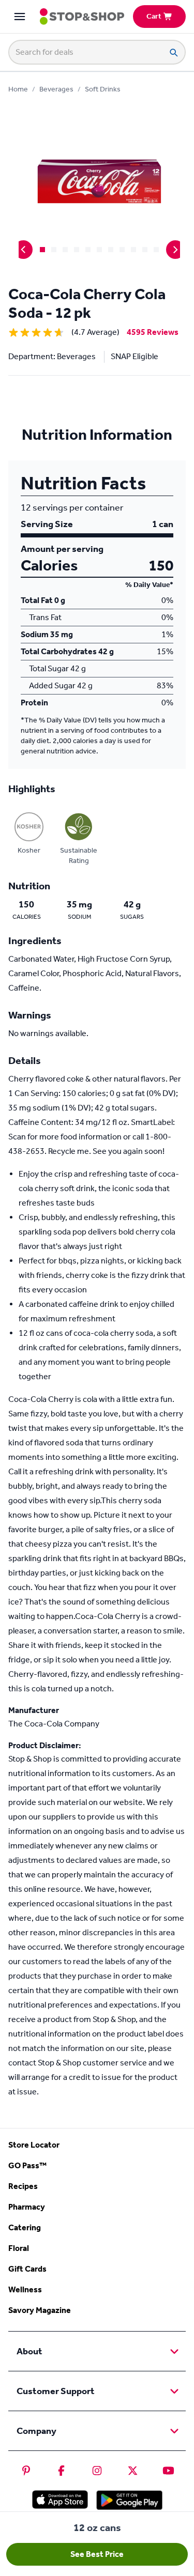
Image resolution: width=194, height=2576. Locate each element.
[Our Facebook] (61, 2471)
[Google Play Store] (129, 2500)
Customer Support (56, 2391)
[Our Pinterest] (26, 2471)
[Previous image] (23, 250)
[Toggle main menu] (20, 17)
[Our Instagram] (97, 2471)
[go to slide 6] (99, 250)
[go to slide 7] (111, 250)
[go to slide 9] (133, 250)
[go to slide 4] (77, 250)
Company (36, 2431)
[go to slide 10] (145, 250)
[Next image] (175, 250)
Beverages (56, 89)
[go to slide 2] (54, 250)
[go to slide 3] (65, 250)
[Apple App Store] (60, 2500)
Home (18, 89)
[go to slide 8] (122, 250)
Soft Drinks (103, 89)
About (29, 2351)
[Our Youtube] (168, 2471)
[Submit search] (173, 52)
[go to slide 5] (88, 250)
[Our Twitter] (133, 2471)
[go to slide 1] (42, 250)
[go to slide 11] (156, 250)
